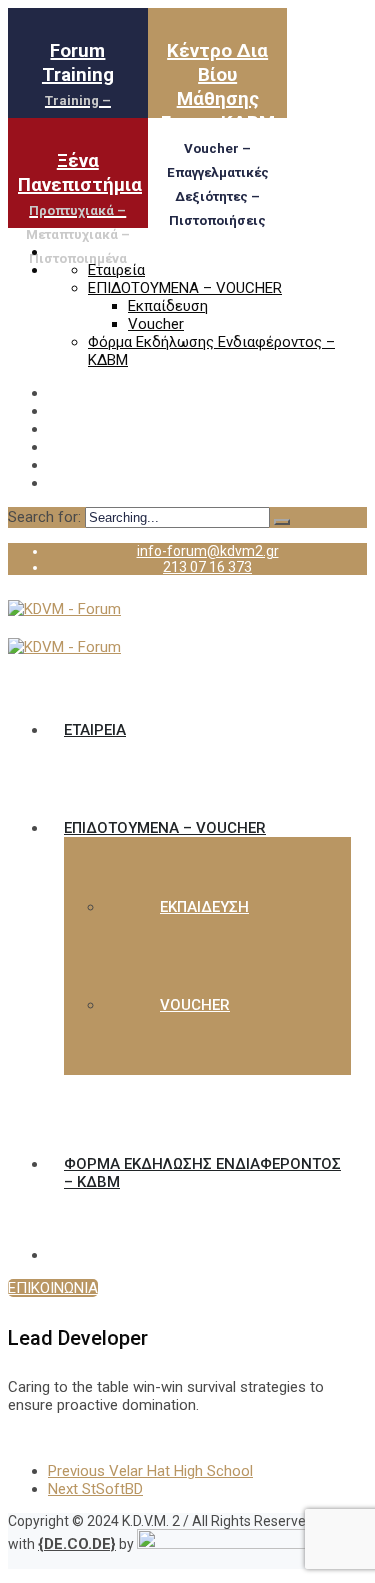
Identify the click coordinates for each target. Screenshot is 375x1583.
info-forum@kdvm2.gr (208, 551)
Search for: (46, 517)
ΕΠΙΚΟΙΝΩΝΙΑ (53, 1288)
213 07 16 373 (207, 567)
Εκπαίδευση (168, 306)
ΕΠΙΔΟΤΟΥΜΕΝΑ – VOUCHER (185, 288)
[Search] (282, 522)
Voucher (156, 324)
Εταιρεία (116, 270)
